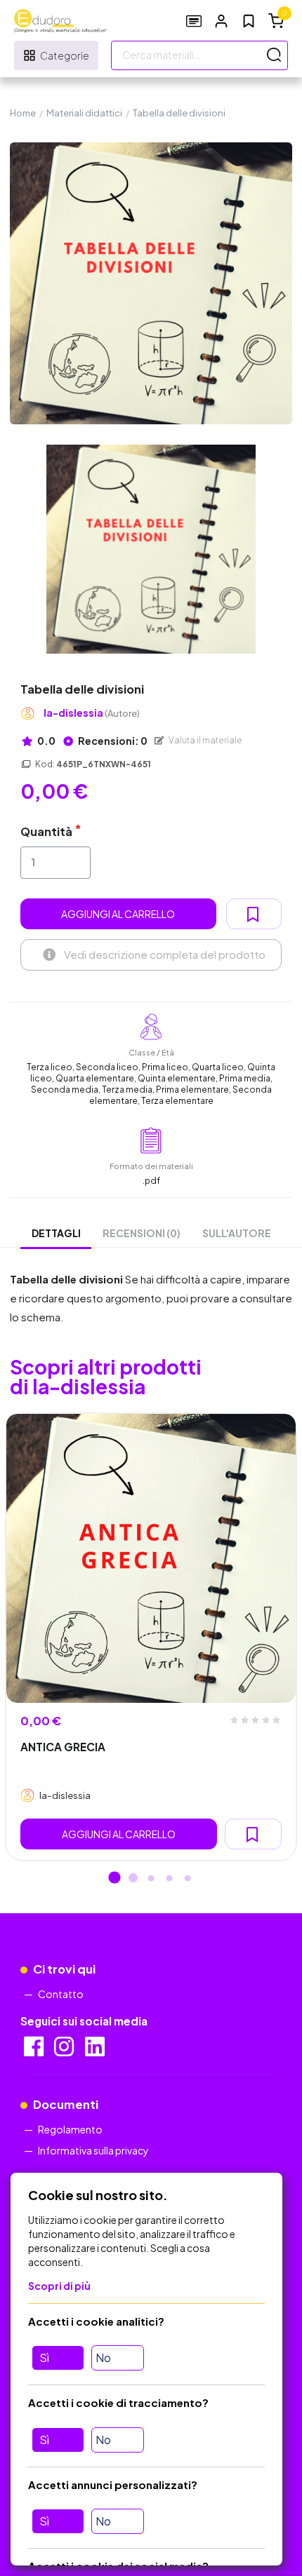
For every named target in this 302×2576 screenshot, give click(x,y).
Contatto (61, 1994)
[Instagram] (65, 2051)
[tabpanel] (151, 1637)
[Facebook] (35, 2051)
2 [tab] (133, 1879)
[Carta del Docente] (194, 21)
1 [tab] (114, 1879)
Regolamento (70, 2129)
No (103, 2358)
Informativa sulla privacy (93, 2150)
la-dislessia (92, 713)
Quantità (46, 831)
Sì (44, 2358)
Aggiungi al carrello (118, 914)
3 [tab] (151, 1879)
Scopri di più (59, 2286)
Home (23, 113)
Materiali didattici (84, 113)
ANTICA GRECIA (63, 1747)
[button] (221, 21)
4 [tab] (169, 1879)
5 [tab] (188, 1879)
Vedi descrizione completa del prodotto (165, 954)
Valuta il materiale (205, 740)
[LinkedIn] (96, 2051)
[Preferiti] (249, 21)
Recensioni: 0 (112, 741)
